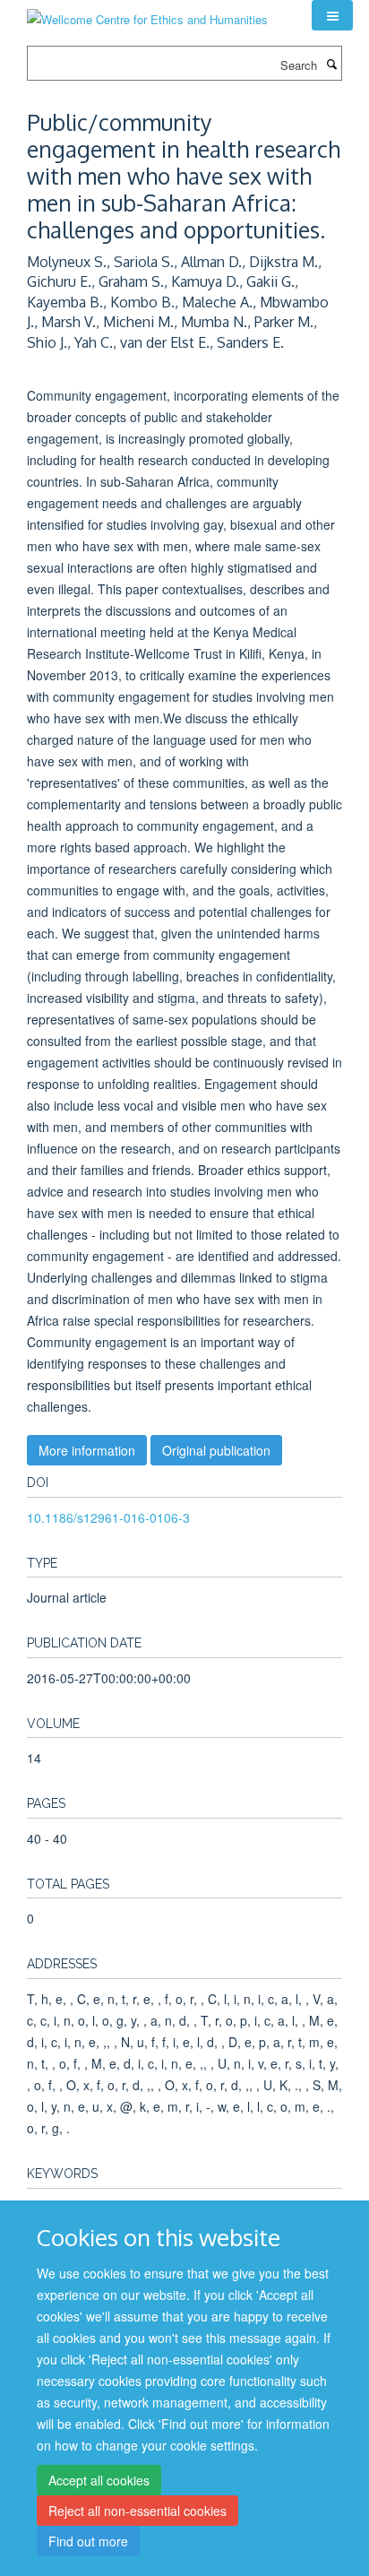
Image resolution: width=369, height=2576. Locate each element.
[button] (332, 15)
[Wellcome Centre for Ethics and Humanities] (147, 13)
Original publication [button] (216, 1450)
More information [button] (87, 1450)
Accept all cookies (99, 2480)
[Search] (331, 64)
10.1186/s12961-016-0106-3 (108, 1517)
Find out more (88, 2541)
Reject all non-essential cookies (137, 2511)
